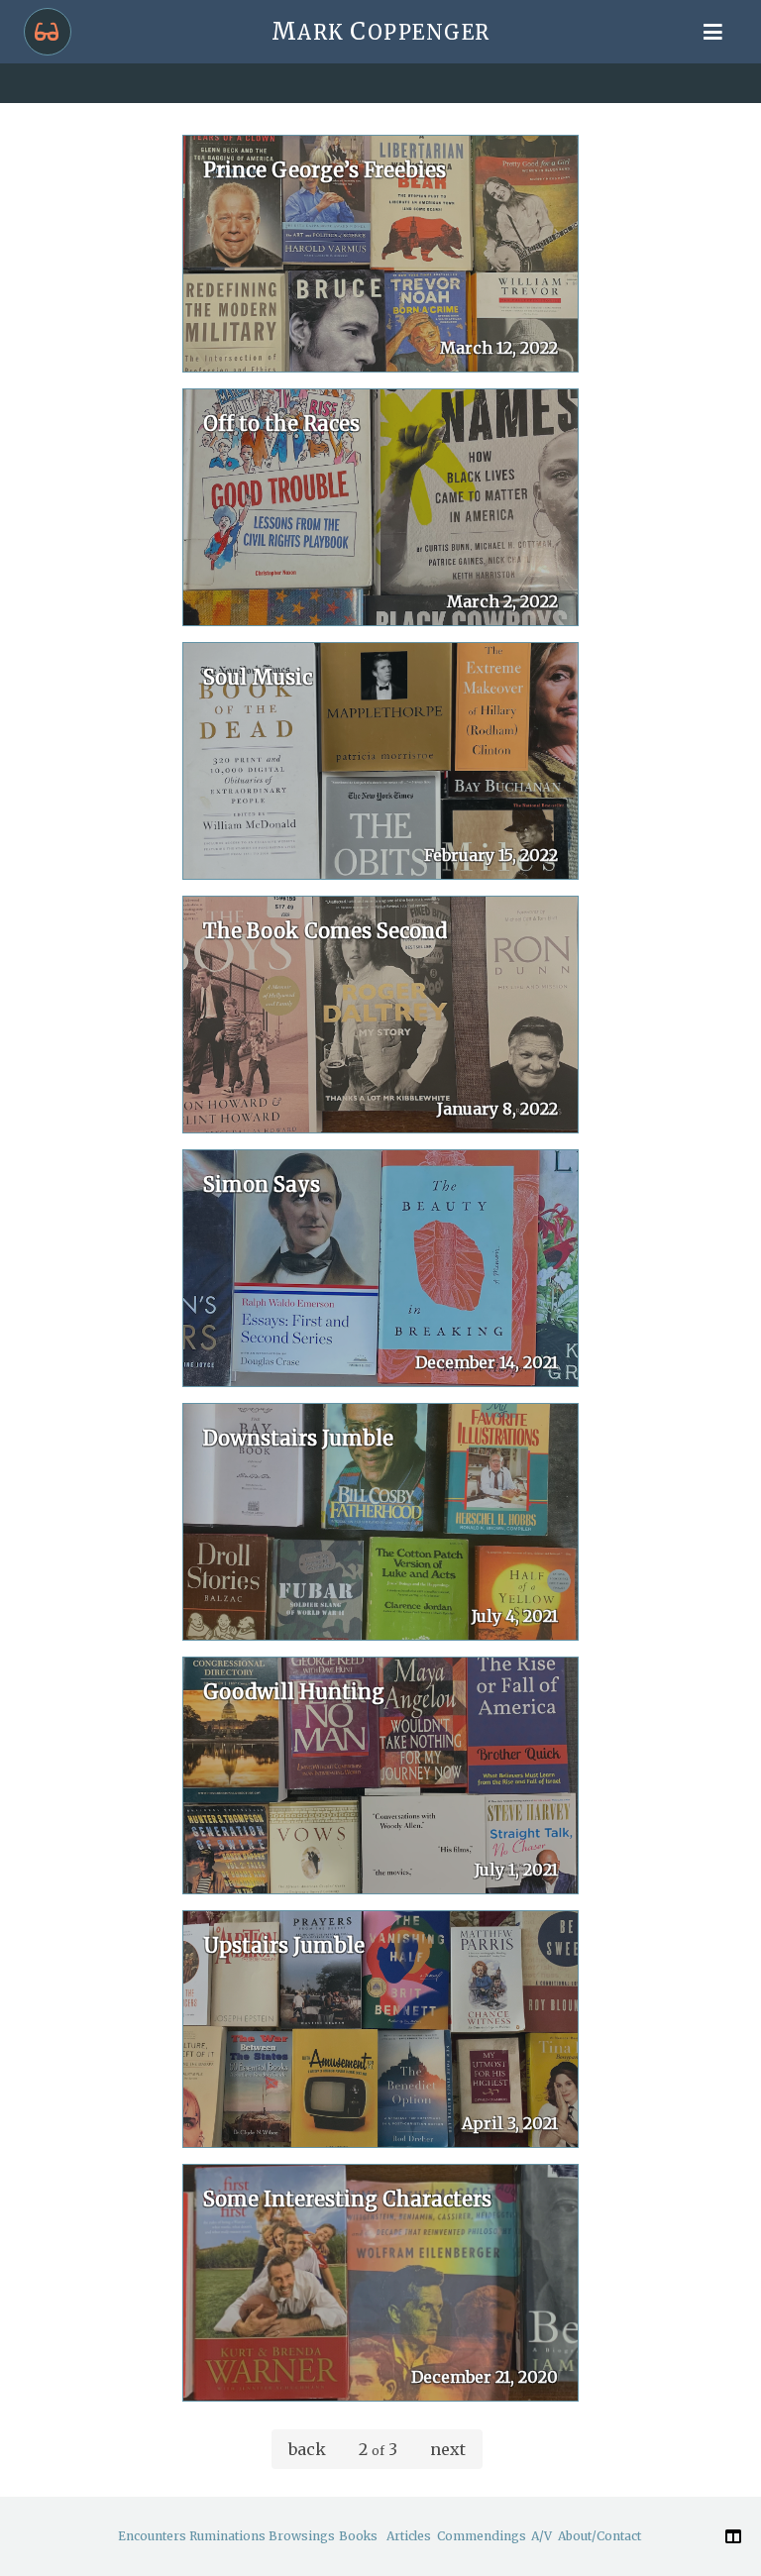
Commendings (482, 2536)
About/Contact (599, 2536)
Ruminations (227, 2536)
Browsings (302, 2536)
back (307, 2449)
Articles (409, 2536)
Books (358, 2536)
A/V (542, 2536)
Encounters (152, 2536)
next (448, 2449)
